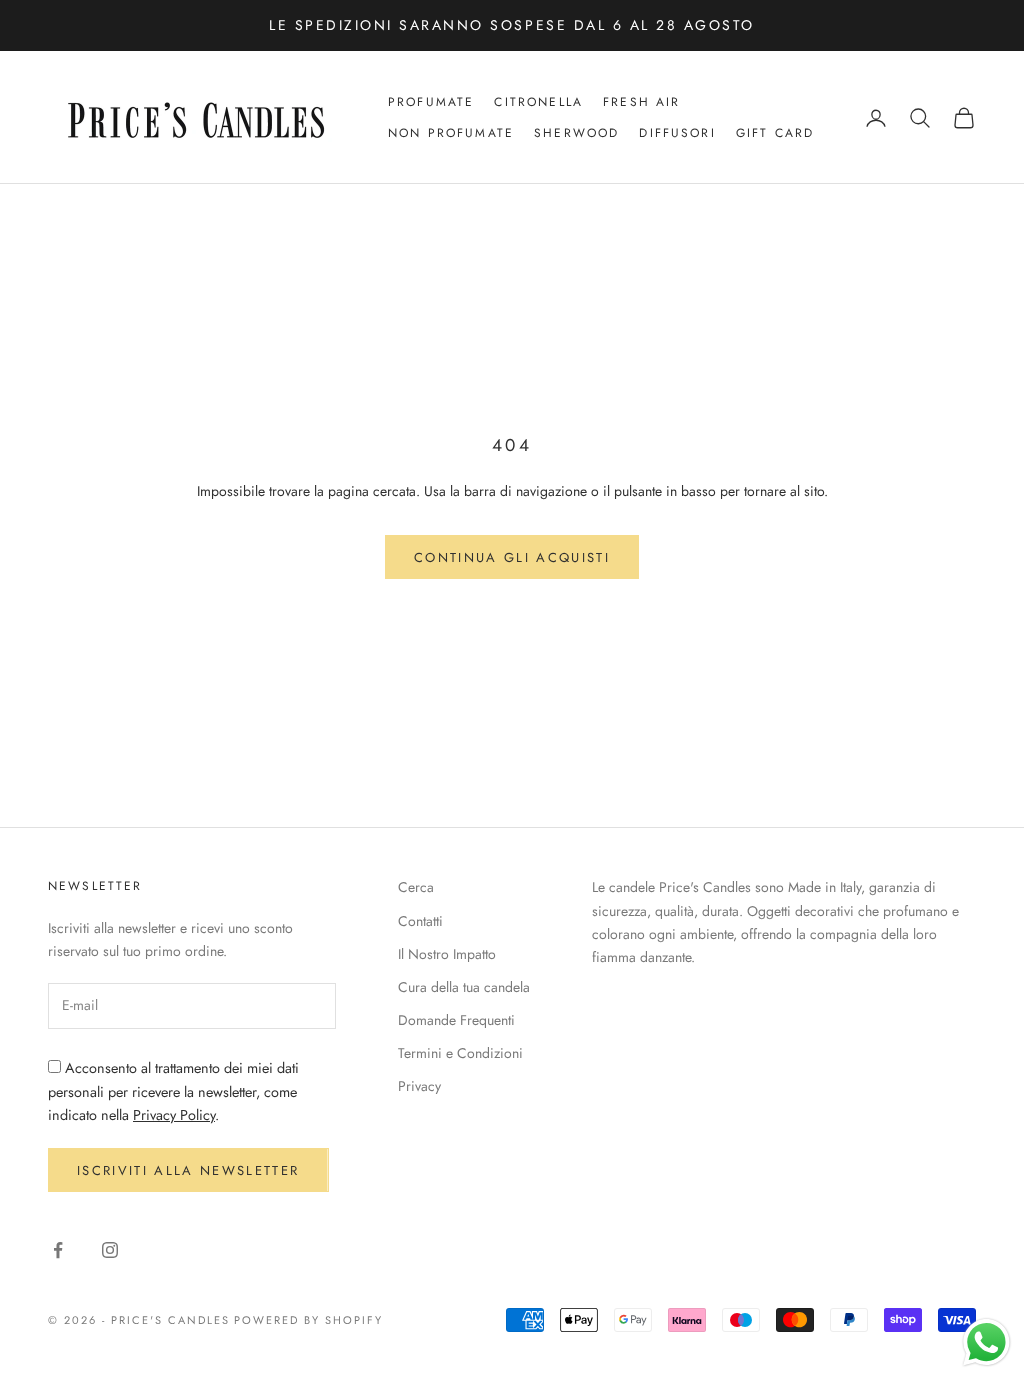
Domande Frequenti (456, 1020)
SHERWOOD (576, 133)
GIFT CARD (775, 133)
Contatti (420, 921)
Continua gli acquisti (512, 557)
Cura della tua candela (464, 987)
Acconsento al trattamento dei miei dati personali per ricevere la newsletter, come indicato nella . (173, 1092)
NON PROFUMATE (451, 133)
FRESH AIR (641, 102)
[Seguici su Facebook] (58, 1250)
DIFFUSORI (677, 133)
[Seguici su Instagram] (110, 1250)
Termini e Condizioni (460, 1053)
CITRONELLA (538, 102)
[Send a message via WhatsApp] (986, 1342)
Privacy (419, 1086)
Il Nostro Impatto (447, 954)
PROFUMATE (431, 102)
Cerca (416, 887)
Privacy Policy (174, 1115)
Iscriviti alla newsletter (188, 1170)
